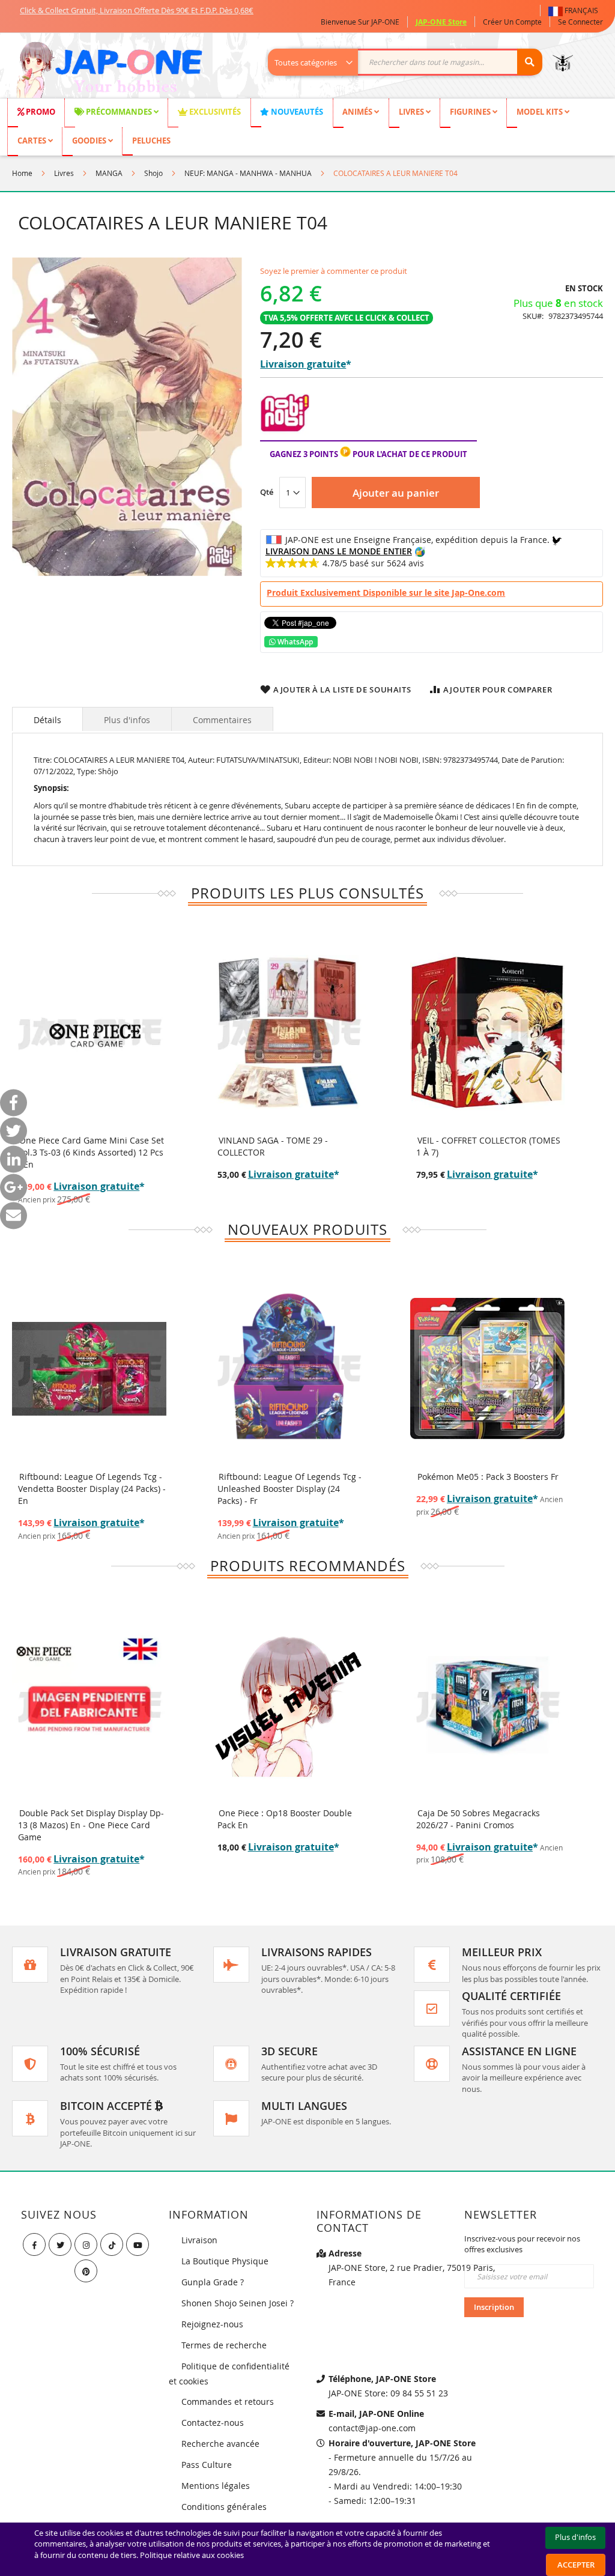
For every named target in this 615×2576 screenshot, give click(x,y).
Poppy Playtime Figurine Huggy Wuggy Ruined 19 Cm (479, 1146)
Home (22, 173)
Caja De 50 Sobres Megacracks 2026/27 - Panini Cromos (279, 1819)
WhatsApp (294, 642)
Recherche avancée (220, 2444)
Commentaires (222, 720)
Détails (47, 720)
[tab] (47, 719)
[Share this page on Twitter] (14, 1131)
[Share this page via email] (14, 1216)
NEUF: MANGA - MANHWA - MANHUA (248, 173)
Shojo (153, 173)
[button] (576, 11)
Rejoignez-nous (212, 2324)
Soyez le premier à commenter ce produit (334, 271)
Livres (64, 173)
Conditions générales (224, 2507)
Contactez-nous (213, 2423)
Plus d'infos (127, 720)
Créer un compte (512, 22)
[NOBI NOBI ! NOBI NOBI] (285, 435)
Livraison (199, 2240)
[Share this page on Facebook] (14, 1103)
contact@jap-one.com (372, 2428)
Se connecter (580, 22)
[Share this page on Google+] (14, 1188)
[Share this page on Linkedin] (14, 1159)
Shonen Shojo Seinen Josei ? (238, 2303)
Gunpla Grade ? (213, 2282)
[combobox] (411, 62)
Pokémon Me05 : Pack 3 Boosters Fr (289, 1477)
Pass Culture (207, 2465)
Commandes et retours (228, 2402)
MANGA (109, 173)
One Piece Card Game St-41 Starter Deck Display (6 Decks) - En (487, 1819)
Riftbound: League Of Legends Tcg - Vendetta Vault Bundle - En (488, 1483)
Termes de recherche (224, 2345)
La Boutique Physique (225, 2261)
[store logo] (109, 71)
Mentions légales (216, 2486)
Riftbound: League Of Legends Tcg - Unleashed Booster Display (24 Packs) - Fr (91, 1489)
